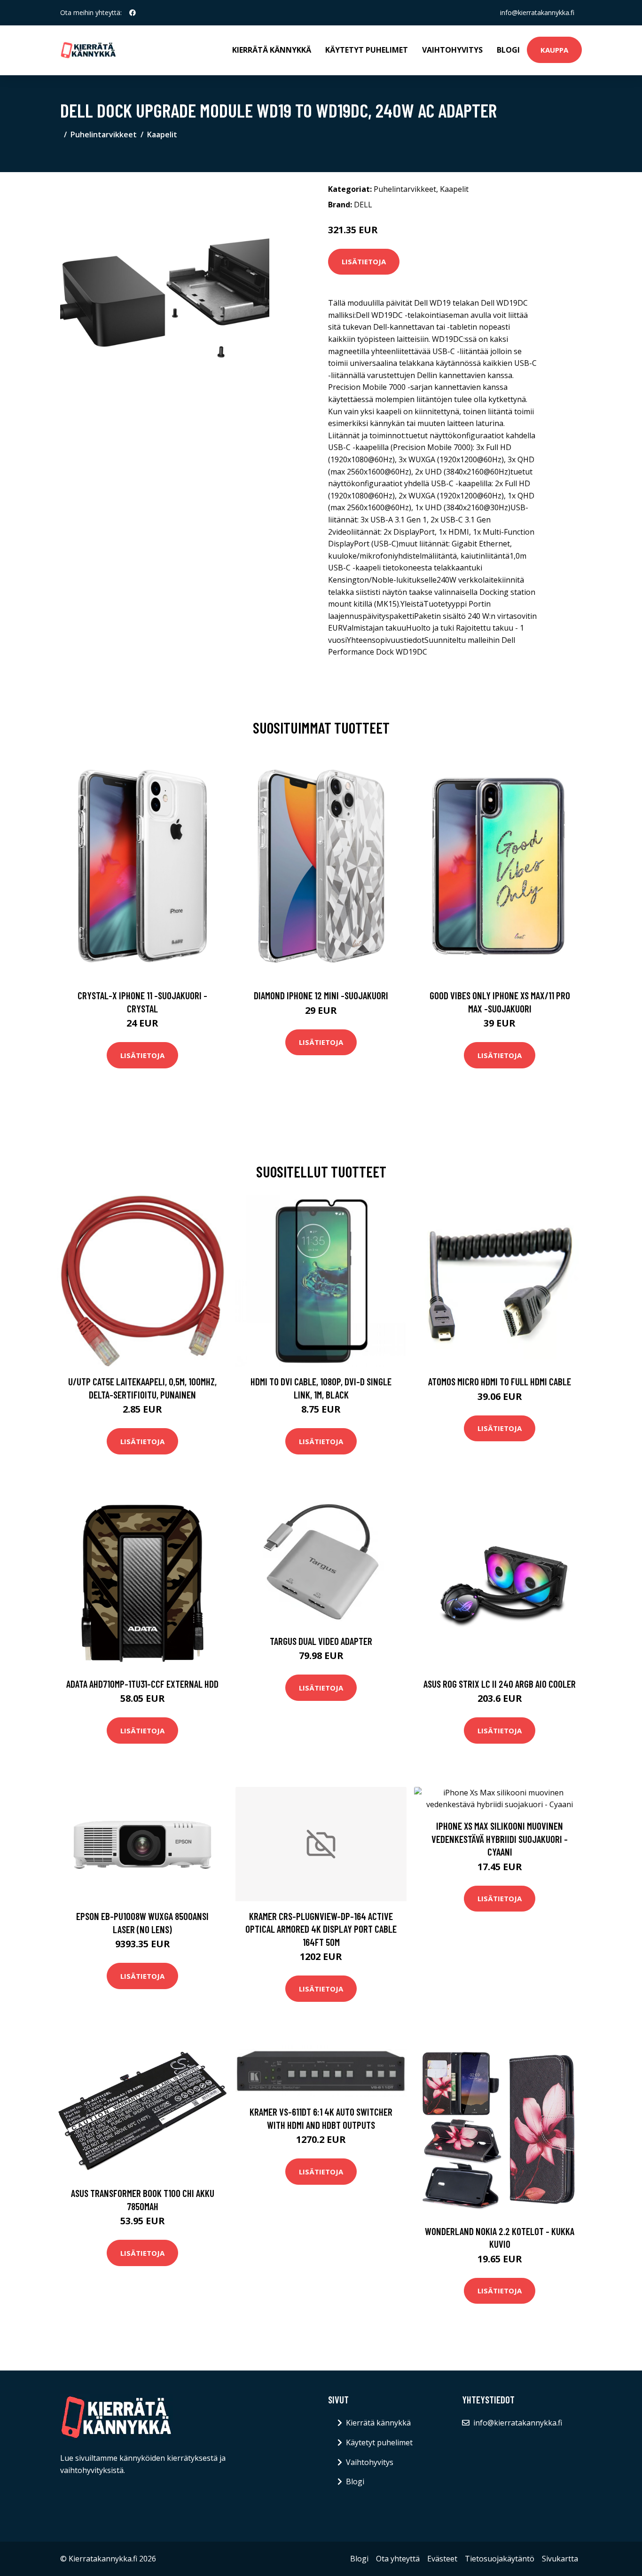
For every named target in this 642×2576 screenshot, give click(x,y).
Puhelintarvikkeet (104, 134)
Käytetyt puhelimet (367, 50)
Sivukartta (560, 2559)
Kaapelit (162, 134)
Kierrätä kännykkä (272, 50)
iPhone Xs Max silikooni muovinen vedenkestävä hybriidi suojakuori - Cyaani (500, 1839)
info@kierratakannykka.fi (537, 12)
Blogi (508, 50)
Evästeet (442, 2559)
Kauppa (554, 50)
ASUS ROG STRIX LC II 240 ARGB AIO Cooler (500, 1684)
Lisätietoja (364, 261)
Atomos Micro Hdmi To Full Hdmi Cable (500, 1381)
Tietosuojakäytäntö (500, 2559)
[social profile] (133, 13)
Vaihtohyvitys (452, 50)
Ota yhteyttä (398, 2559)
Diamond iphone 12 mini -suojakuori (321, 995)
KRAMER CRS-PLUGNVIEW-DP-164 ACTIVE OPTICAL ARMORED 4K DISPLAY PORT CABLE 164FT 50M (321, 1929)
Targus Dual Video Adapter (321, 1641)
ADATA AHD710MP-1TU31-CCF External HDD (142, 1684)
